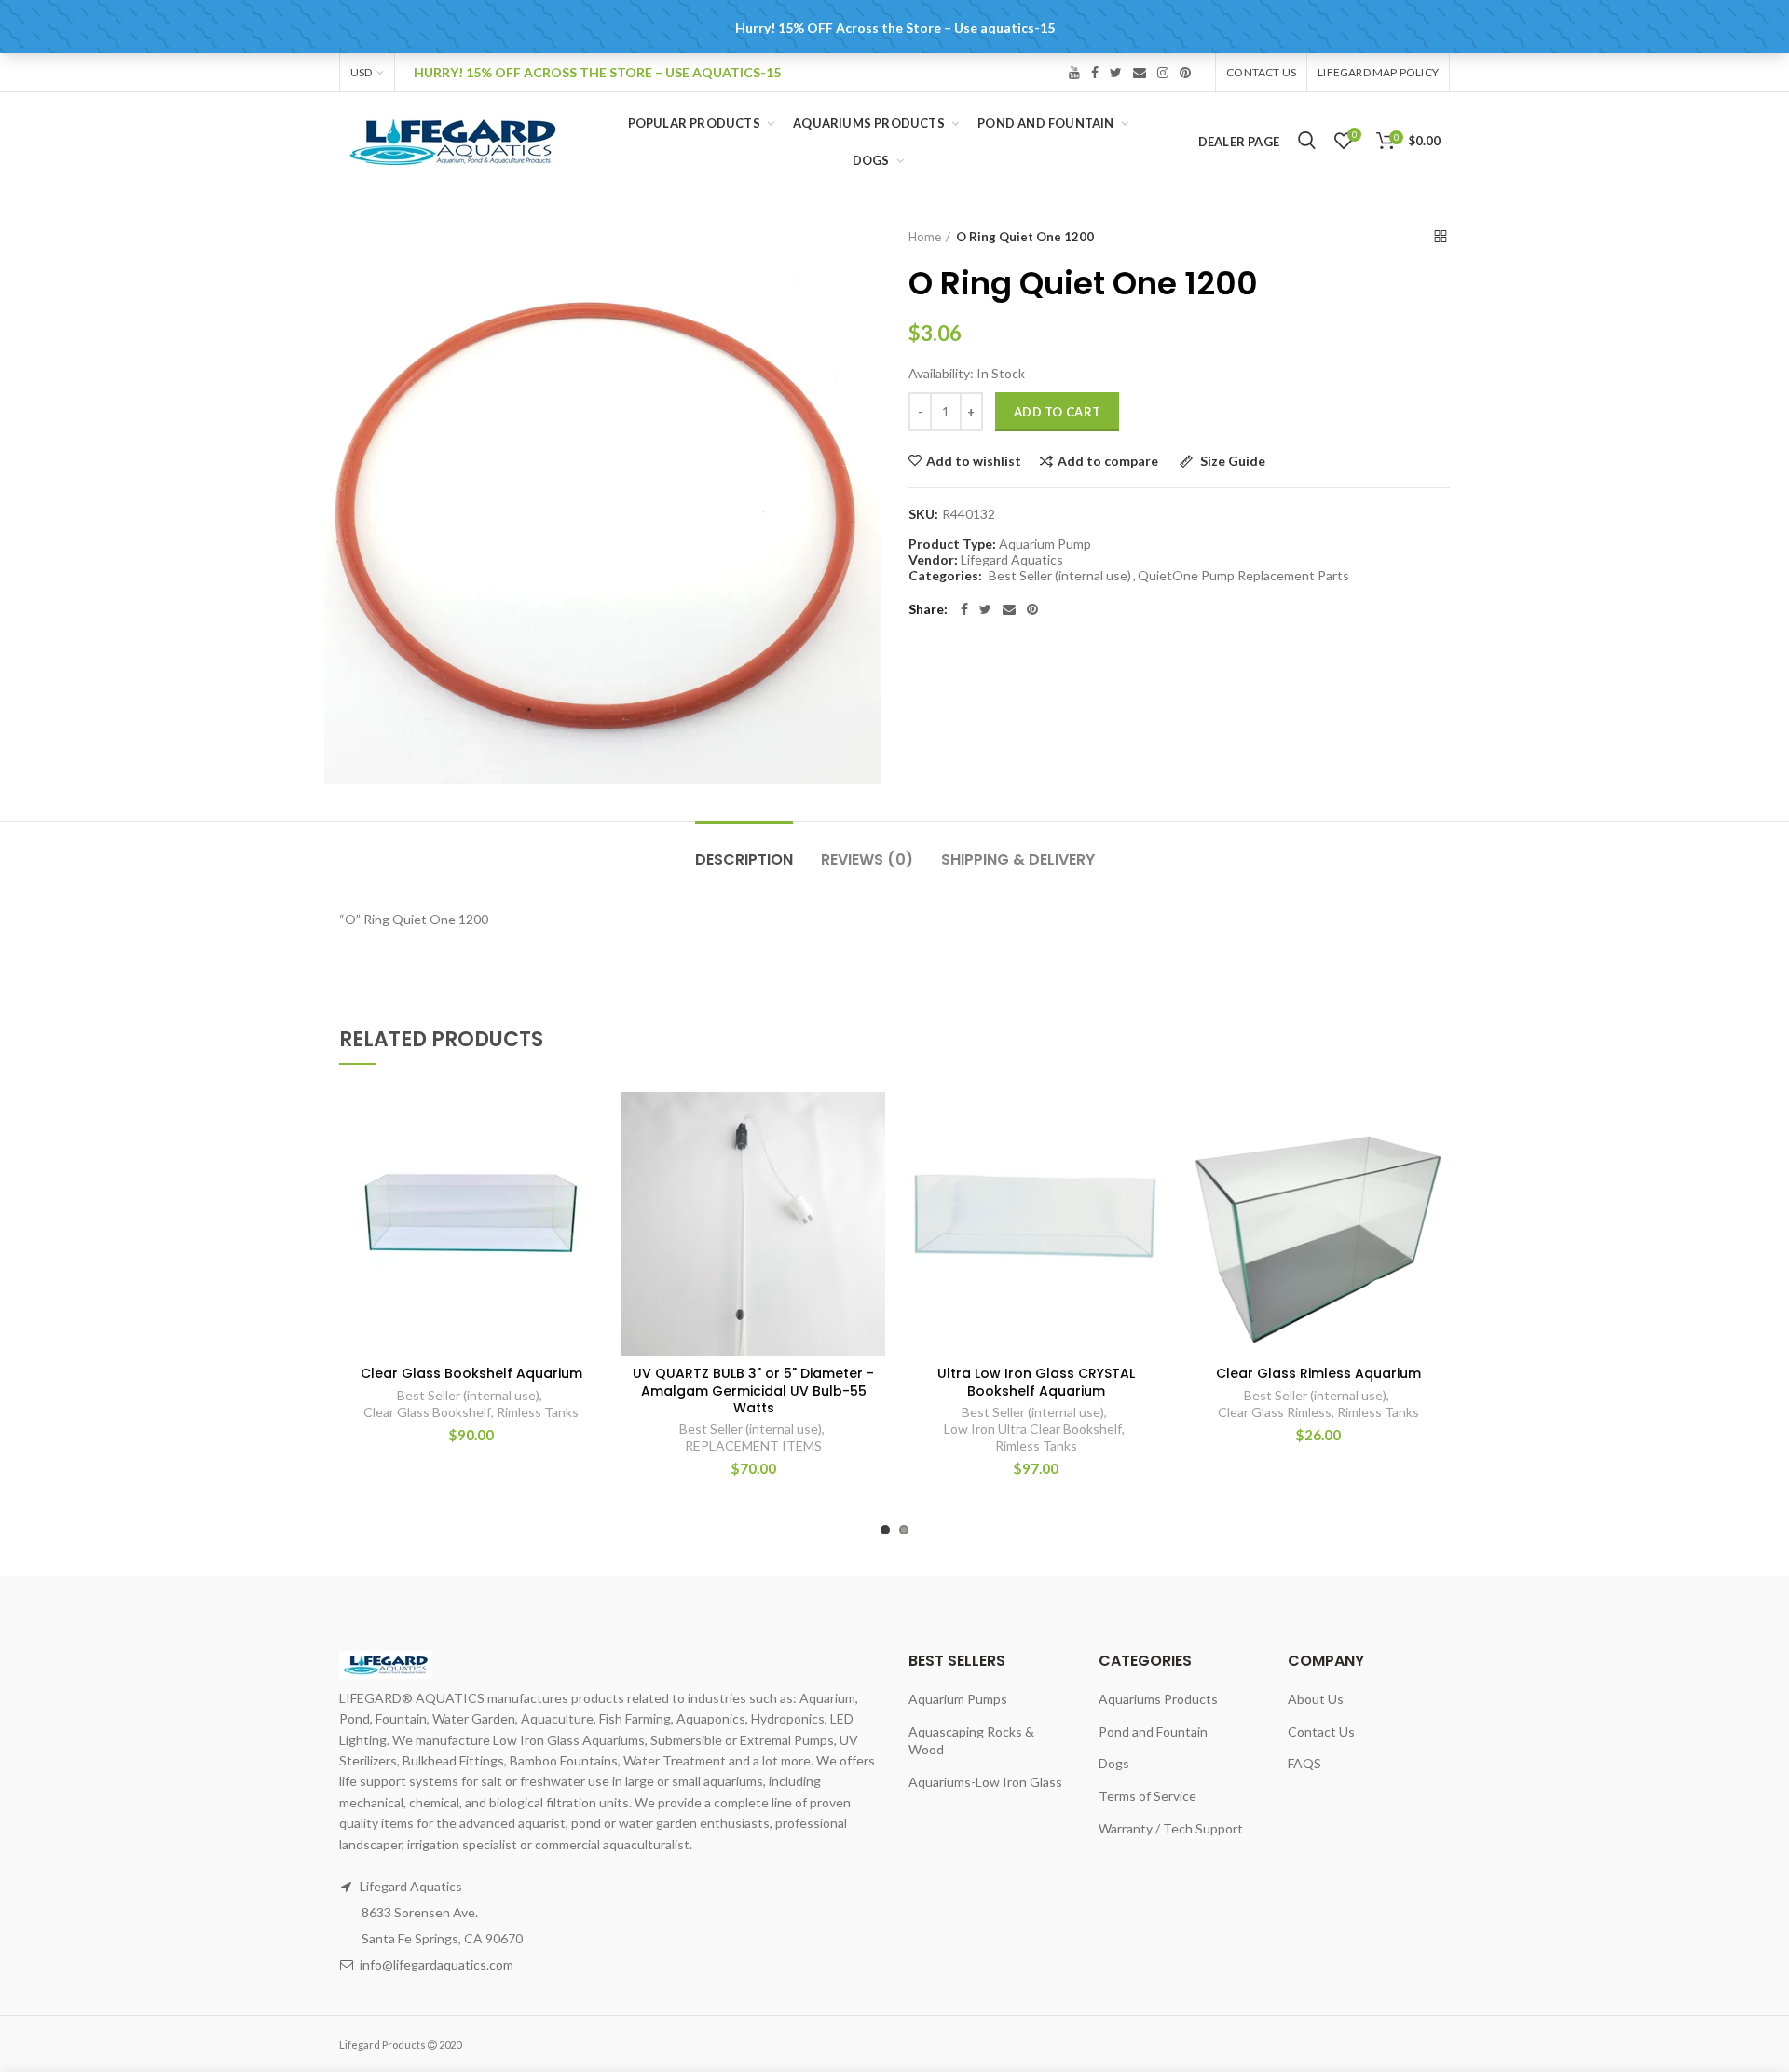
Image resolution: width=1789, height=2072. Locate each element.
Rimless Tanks (538, 1412)
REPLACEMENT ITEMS (753, 1445)
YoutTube (1074, 73)
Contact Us (1261, 72)
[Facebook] (964, 609)
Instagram (1163, 73)
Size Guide (1231, 462)
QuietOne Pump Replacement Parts (1243, 576)
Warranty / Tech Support (1171, 1828)
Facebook (1095, 73)
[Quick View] (589, 1206)
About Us (1316, 1699)
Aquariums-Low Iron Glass (985, 1782)
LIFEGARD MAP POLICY (1378, 72)
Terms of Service (1147, 1796)
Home (925, 237)
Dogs (1114, 1763)
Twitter (1116, 73)
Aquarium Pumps (958, 1699)
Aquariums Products (1158, 1699)
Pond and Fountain (1153, 1731)
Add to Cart (1057, 412)
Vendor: (933, 560)
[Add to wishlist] (589, 1122)
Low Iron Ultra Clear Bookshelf (1033, 1429)
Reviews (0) (867, 859)
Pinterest (1185, 73)
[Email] (1009, 609)
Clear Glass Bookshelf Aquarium (471, 1373)
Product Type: (952, 544)
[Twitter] (985, 609)
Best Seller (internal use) (1060, 576)
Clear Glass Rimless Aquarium (1318, 1373)
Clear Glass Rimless (1275, 1412)
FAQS (1304, 1763)
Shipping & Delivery (1018, 859)
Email (1140, 73)
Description (744, 859)
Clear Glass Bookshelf (427, 1412)
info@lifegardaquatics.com (437, 1964)
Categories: (945, 576)
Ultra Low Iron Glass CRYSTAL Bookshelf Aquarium (1036, 1382)
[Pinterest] (1032, 609)
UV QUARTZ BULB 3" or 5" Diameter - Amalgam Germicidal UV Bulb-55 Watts (753, 1390)
